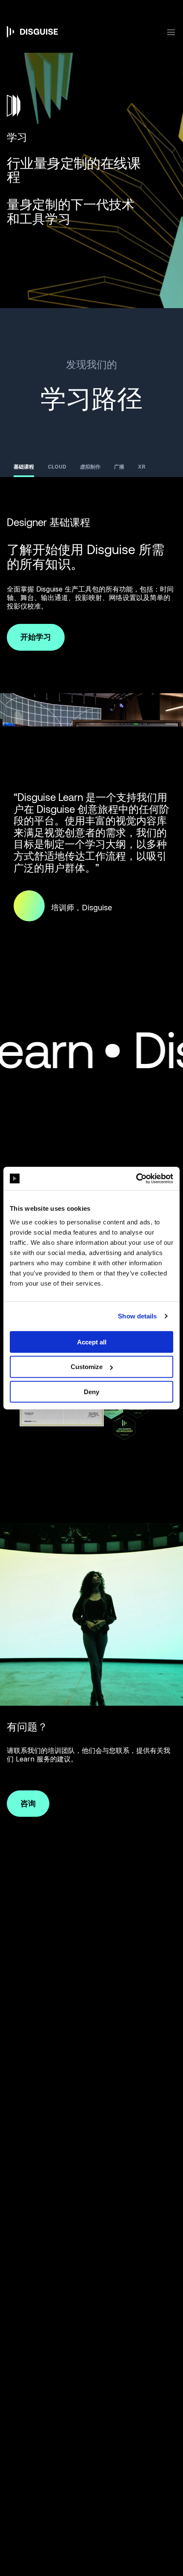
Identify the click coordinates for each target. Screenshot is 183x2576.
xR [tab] (142, 467)
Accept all (92, 1342)
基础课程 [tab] (24, 467)
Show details (137, 1316)
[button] (166, 32)
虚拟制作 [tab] (90, 467)
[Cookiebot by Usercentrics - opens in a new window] (136, 1178)
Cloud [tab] (57, 467)
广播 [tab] (119, 467)
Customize (87, 1367)
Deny (91, 1392)
